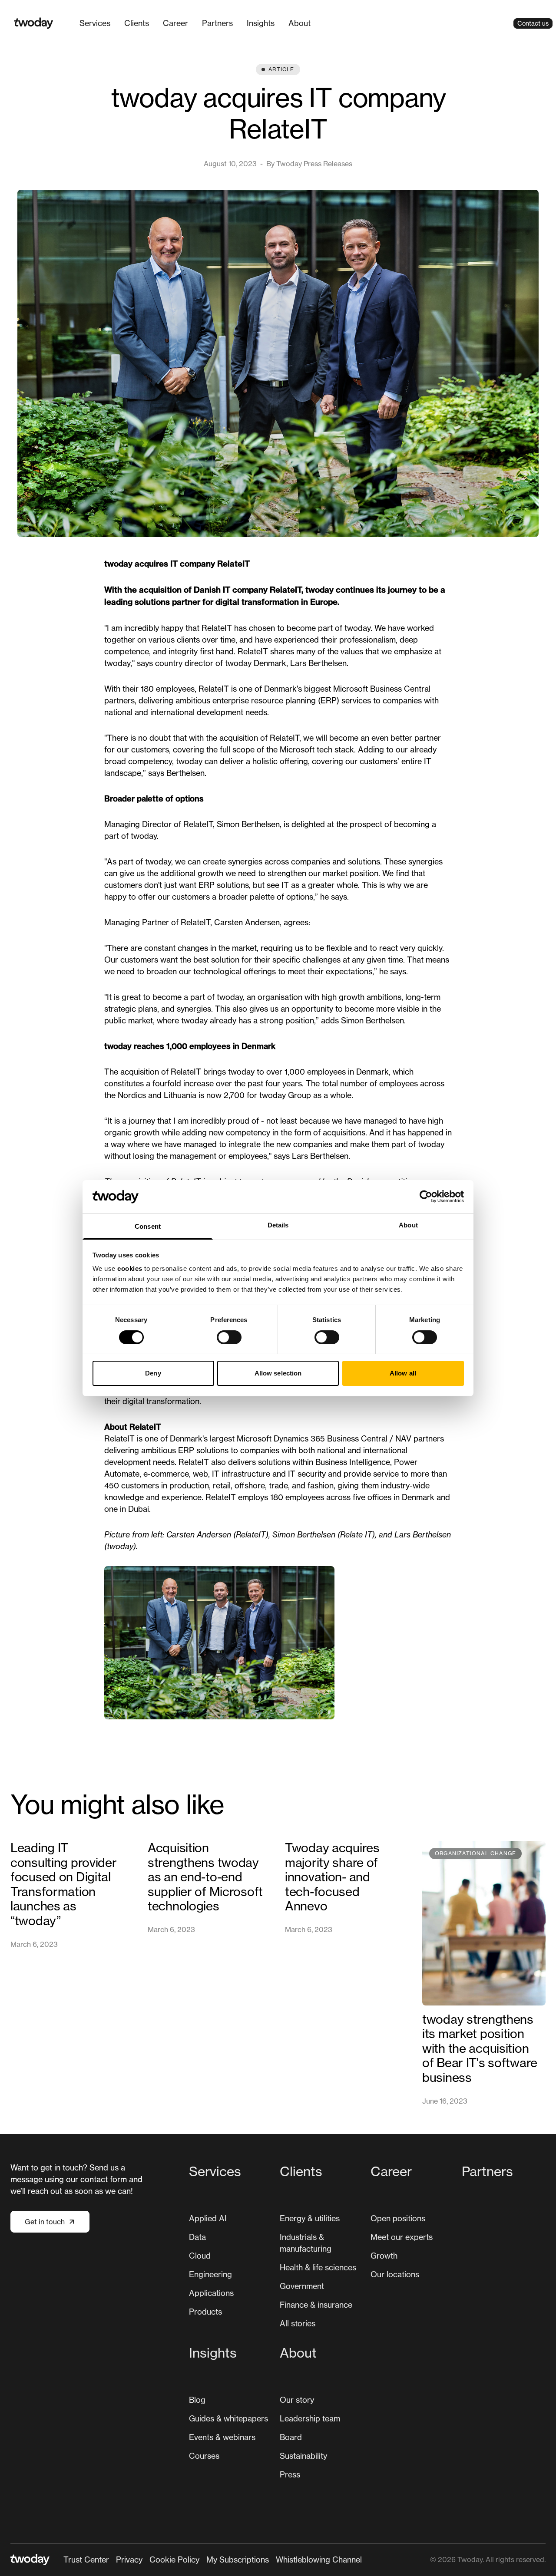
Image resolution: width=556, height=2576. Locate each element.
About (300, 23)
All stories (298, 2323)
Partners (217, 23)
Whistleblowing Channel (319, 2560)
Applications (211, 2293)
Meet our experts (402, 2237)
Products (205, 2312)
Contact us (533, 23)
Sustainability (303, 2456)
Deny (153, 1373)
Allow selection (278, 1373)
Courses (204, 2456)
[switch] (229, 1337)
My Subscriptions (238, 2560)
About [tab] (408, 1225)
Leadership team (310, 2418)
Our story (297, 2400)
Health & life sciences (318, 2267)
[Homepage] (34, 23)
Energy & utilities (310, 2218)
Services (95, 23)
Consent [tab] (148, 1226)
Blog (197, 2400)
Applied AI (208, 2218)
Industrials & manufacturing (306, 2243)
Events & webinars (222, 2437)
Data (197, 2237)
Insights (261, 23)
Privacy (129, 2560)
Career (175, 23)
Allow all (403, 1373)
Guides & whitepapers (228, 2418)
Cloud (200, 2256)
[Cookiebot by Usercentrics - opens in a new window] (426, 1197)
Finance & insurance (316, 2305)
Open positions (398, 2218)
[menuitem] (95, 23)
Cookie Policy (174, 2560)
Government (302, 2286)
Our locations (395, 2274)
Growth (384, 2256)
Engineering (210, 2274)
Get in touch (45, 2222)
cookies (130, 1268)
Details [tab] (278, 1225)
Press (290, 2474)
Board (291, 2437)
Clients (137, 23)
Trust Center (86, 2560)
